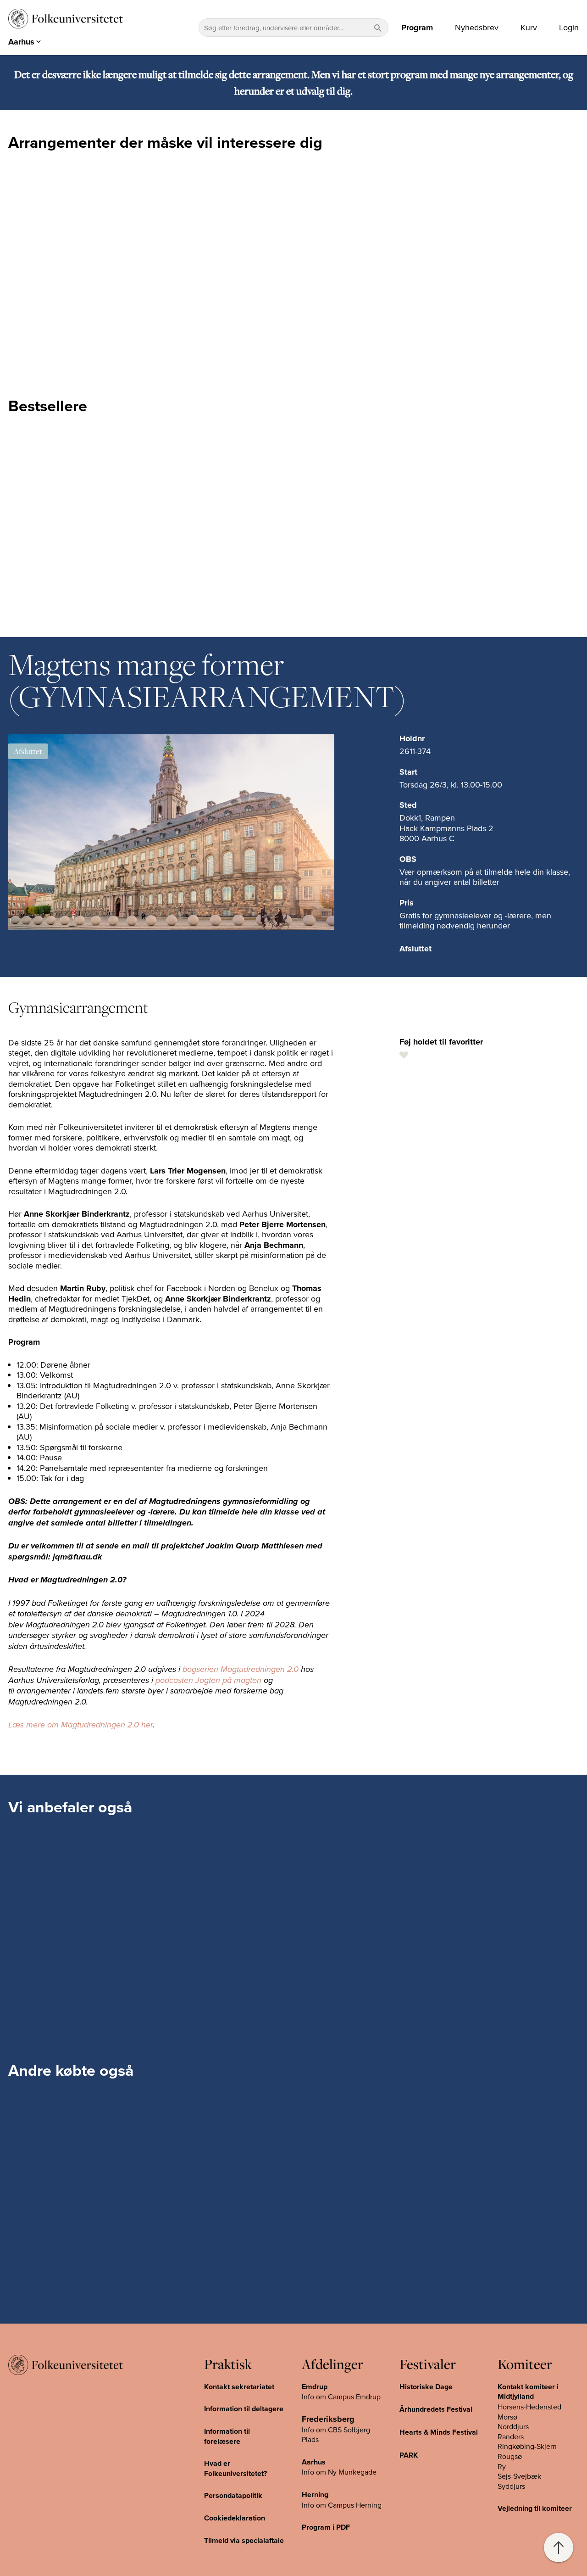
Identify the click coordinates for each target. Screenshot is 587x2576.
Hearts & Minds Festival (439, 2432)
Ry (502, 2466)
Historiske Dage (426, 2387)
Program (417, 28)
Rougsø (510, 2456)
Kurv (529, 28)
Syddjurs (511, 2486)
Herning (315, 2495)
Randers (511, 2436)
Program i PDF (326, 2527)
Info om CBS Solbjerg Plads (336, 2435)
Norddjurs (513, 2426)
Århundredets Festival (436, 2409)
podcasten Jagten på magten (208, 1681)
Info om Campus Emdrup (341, 2397)
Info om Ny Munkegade (339, 2472)
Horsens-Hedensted (529, 2407)
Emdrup (315, 2387)
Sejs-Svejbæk (519, 2476)
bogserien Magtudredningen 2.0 (241, 1670)
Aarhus (314, 2462)
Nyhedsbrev (477, 28)
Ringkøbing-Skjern (527, 2446)
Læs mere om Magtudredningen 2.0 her (80, 1725)
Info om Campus (329, 2505)
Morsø (507, 2417)
